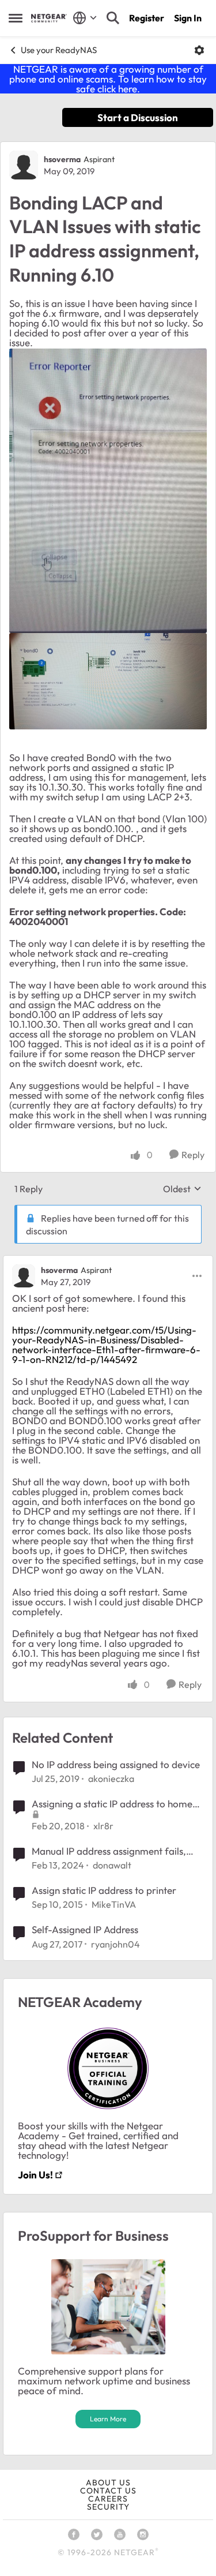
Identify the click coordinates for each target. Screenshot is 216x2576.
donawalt (112, 1865)
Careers (108, 2499)
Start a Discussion (138, 117)
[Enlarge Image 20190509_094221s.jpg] (108, 681)
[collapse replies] (108, 1261)
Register (147, 18)
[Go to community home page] (49, 18)
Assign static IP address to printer (104, 1890)
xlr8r (103, 1826)
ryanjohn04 (115, 1944)
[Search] (113, 18)
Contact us (108, 2491)
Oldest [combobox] (182, 1189)
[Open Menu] (199, 50)
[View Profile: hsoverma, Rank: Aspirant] (24, 165)
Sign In (188, 18)
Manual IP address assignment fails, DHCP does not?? (109, 1851)
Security (108, 2507)
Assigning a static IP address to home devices (112, 1804)
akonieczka (111, 1779)
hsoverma (62, 159)
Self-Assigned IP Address (85, 1929)
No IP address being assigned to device (116, 1764)
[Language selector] (85, 18)
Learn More (108, 2419)
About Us (108, 2483)
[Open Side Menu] (16, 18)
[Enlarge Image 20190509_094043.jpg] (108, 491)
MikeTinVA (114, 1904)
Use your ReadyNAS (59, 50)
